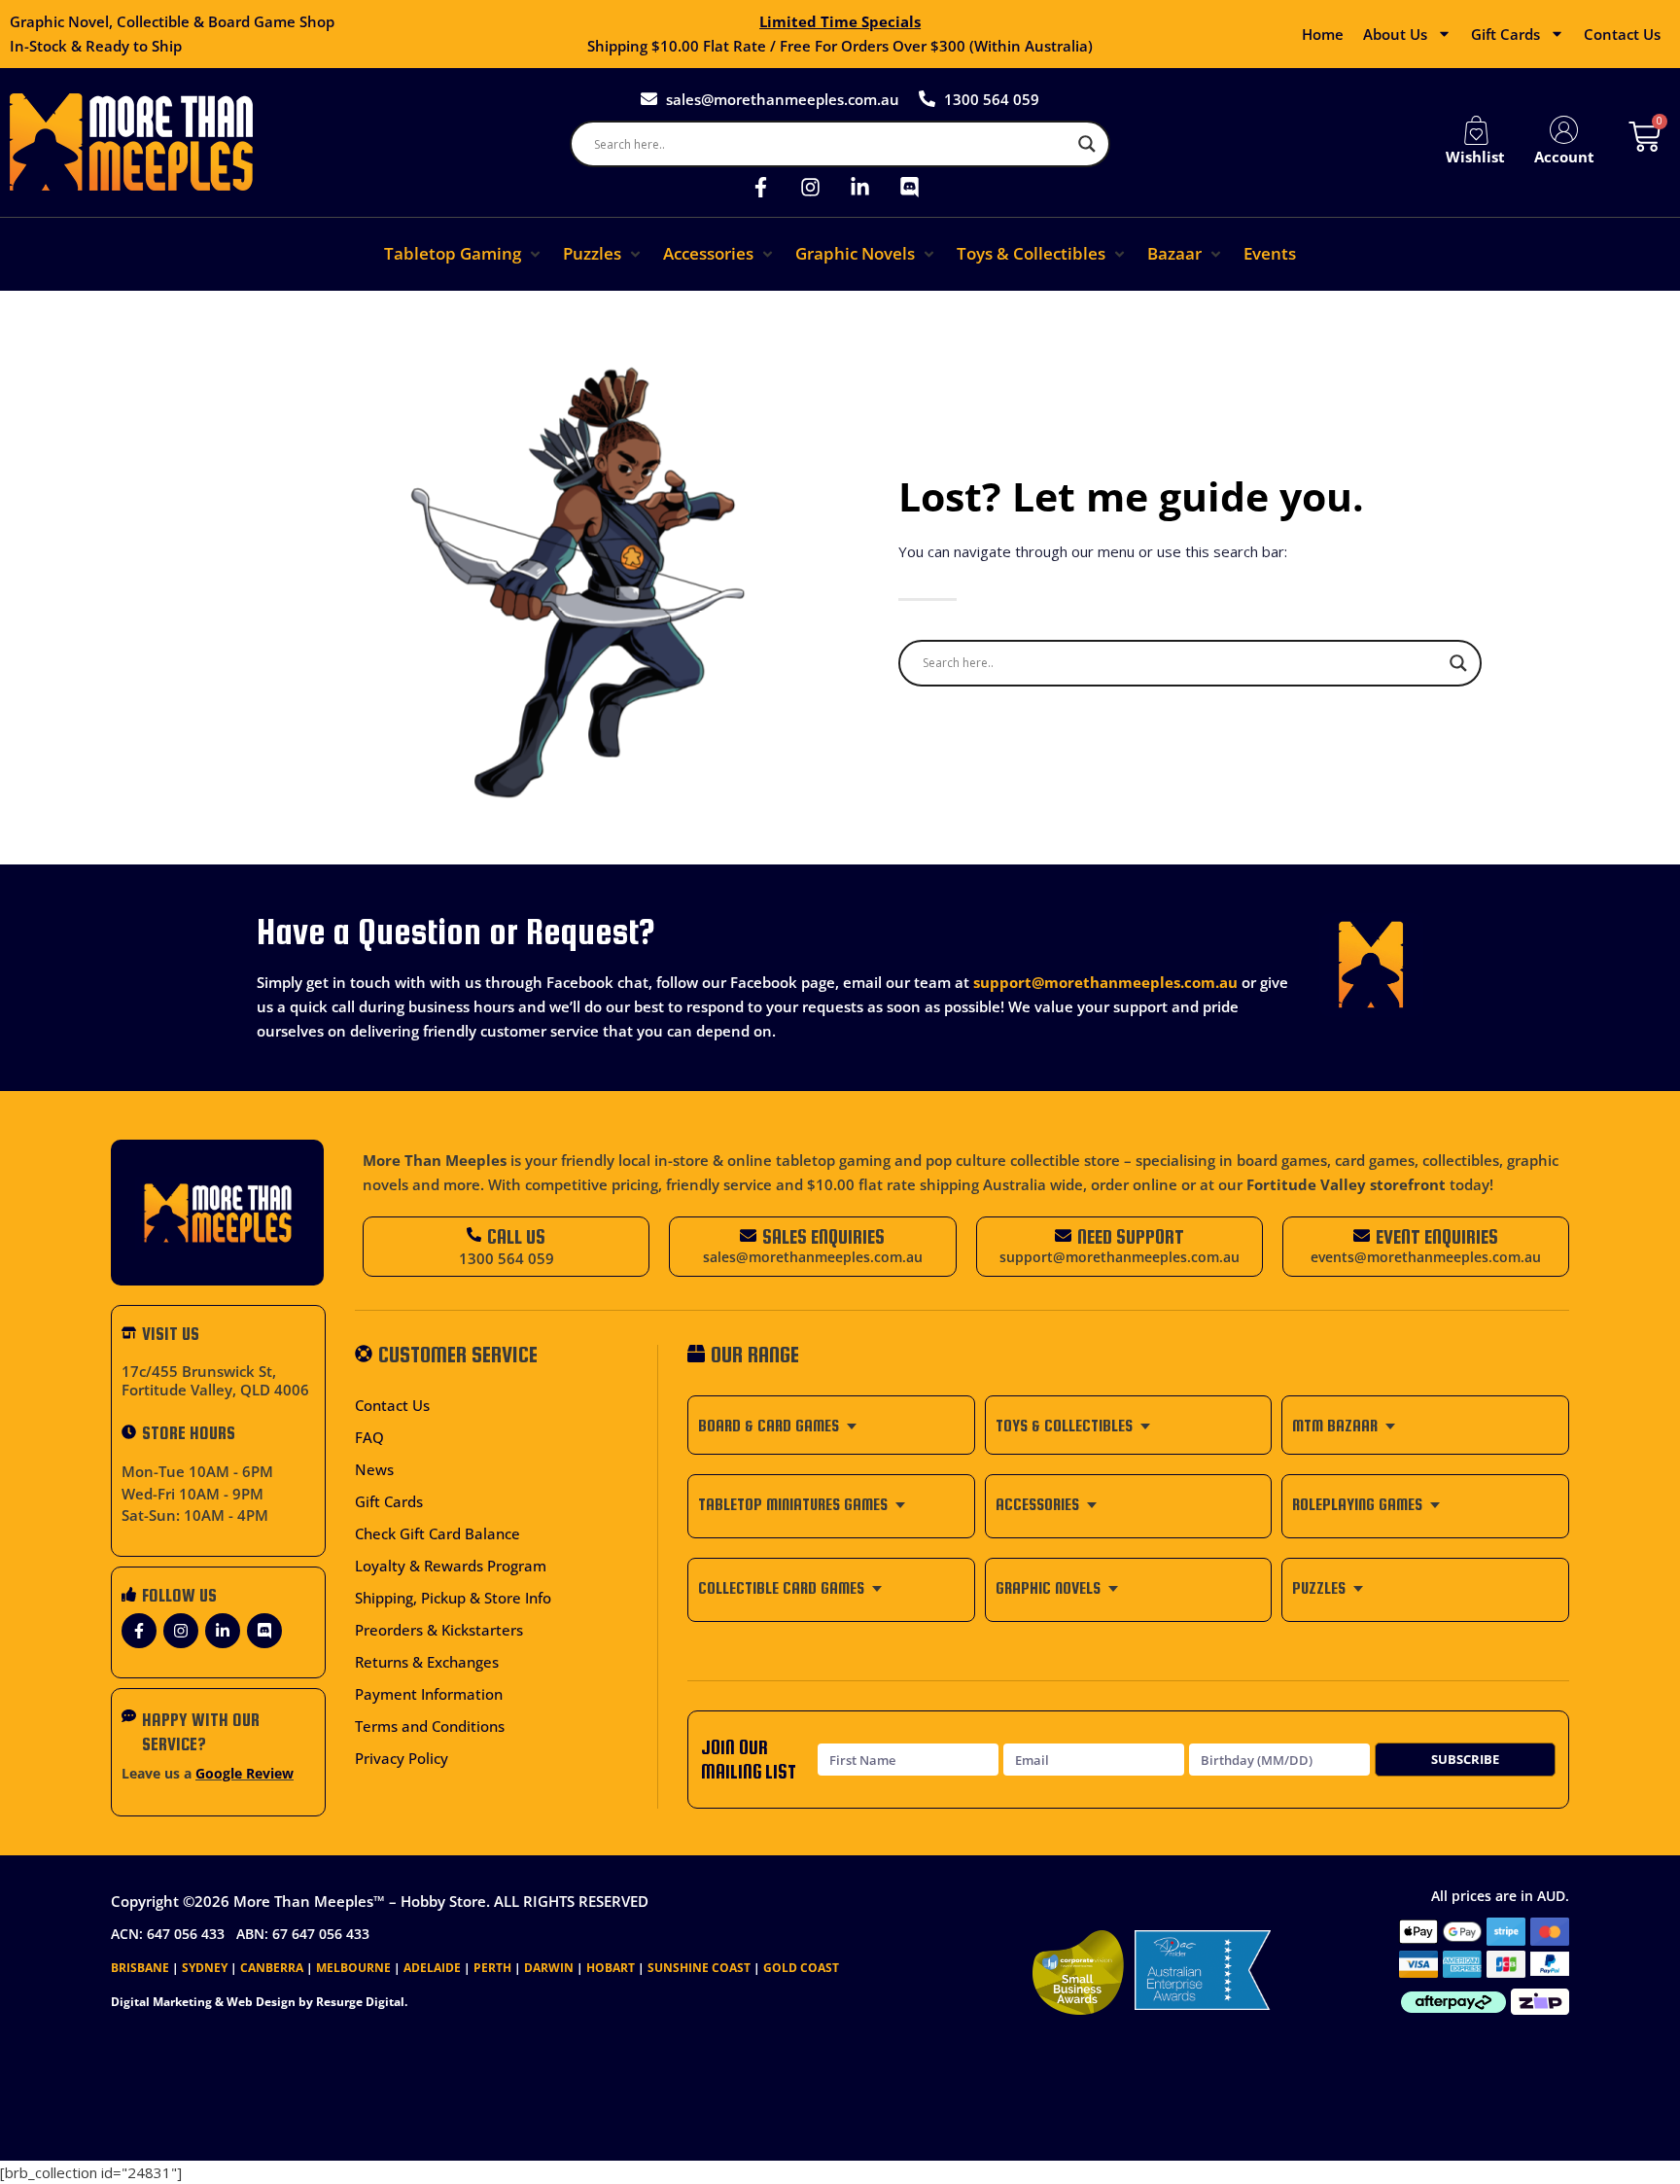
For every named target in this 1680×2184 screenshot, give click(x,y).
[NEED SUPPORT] (1063, 1235)
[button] (464, 254)
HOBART (611, 1968)
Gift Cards (1505, 34)
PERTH (492, 1968)
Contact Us (1622, 34)
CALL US (516, 1236)
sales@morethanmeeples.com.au (813, 1257)
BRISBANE (140, 1968)
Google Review (245, 1774)
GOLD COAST (801, 1968)
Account (1564, 157)
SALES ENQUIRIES (823, 1236)
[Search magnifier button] (1087, 144)
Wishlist (1475, 157)
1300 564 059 (507, 1258)
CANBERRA (272, 1968)
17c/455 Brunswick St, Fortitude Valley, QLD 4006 (215, 1381)
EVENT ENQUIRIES (1437, 1236)
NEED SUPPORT (1131, 1236)
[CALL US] (474, 1234)
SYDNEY (205, 1968)
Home (1323, 34)
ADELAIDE (432, 1968)
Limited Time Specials (840, 21)
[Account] (1564, 130)
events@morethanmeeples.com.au (1426, 1257)
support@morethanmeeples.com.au (1105, 982)
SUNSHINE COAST (699, 1968)
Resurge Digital (360, 2002)
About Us (1395, 34)
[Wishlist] (1476, 130)
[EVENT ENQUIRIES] (1362, 1235)
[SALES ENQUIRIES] (748, 1235)
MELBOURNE (353, 1968)
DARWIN (549, 1968)
